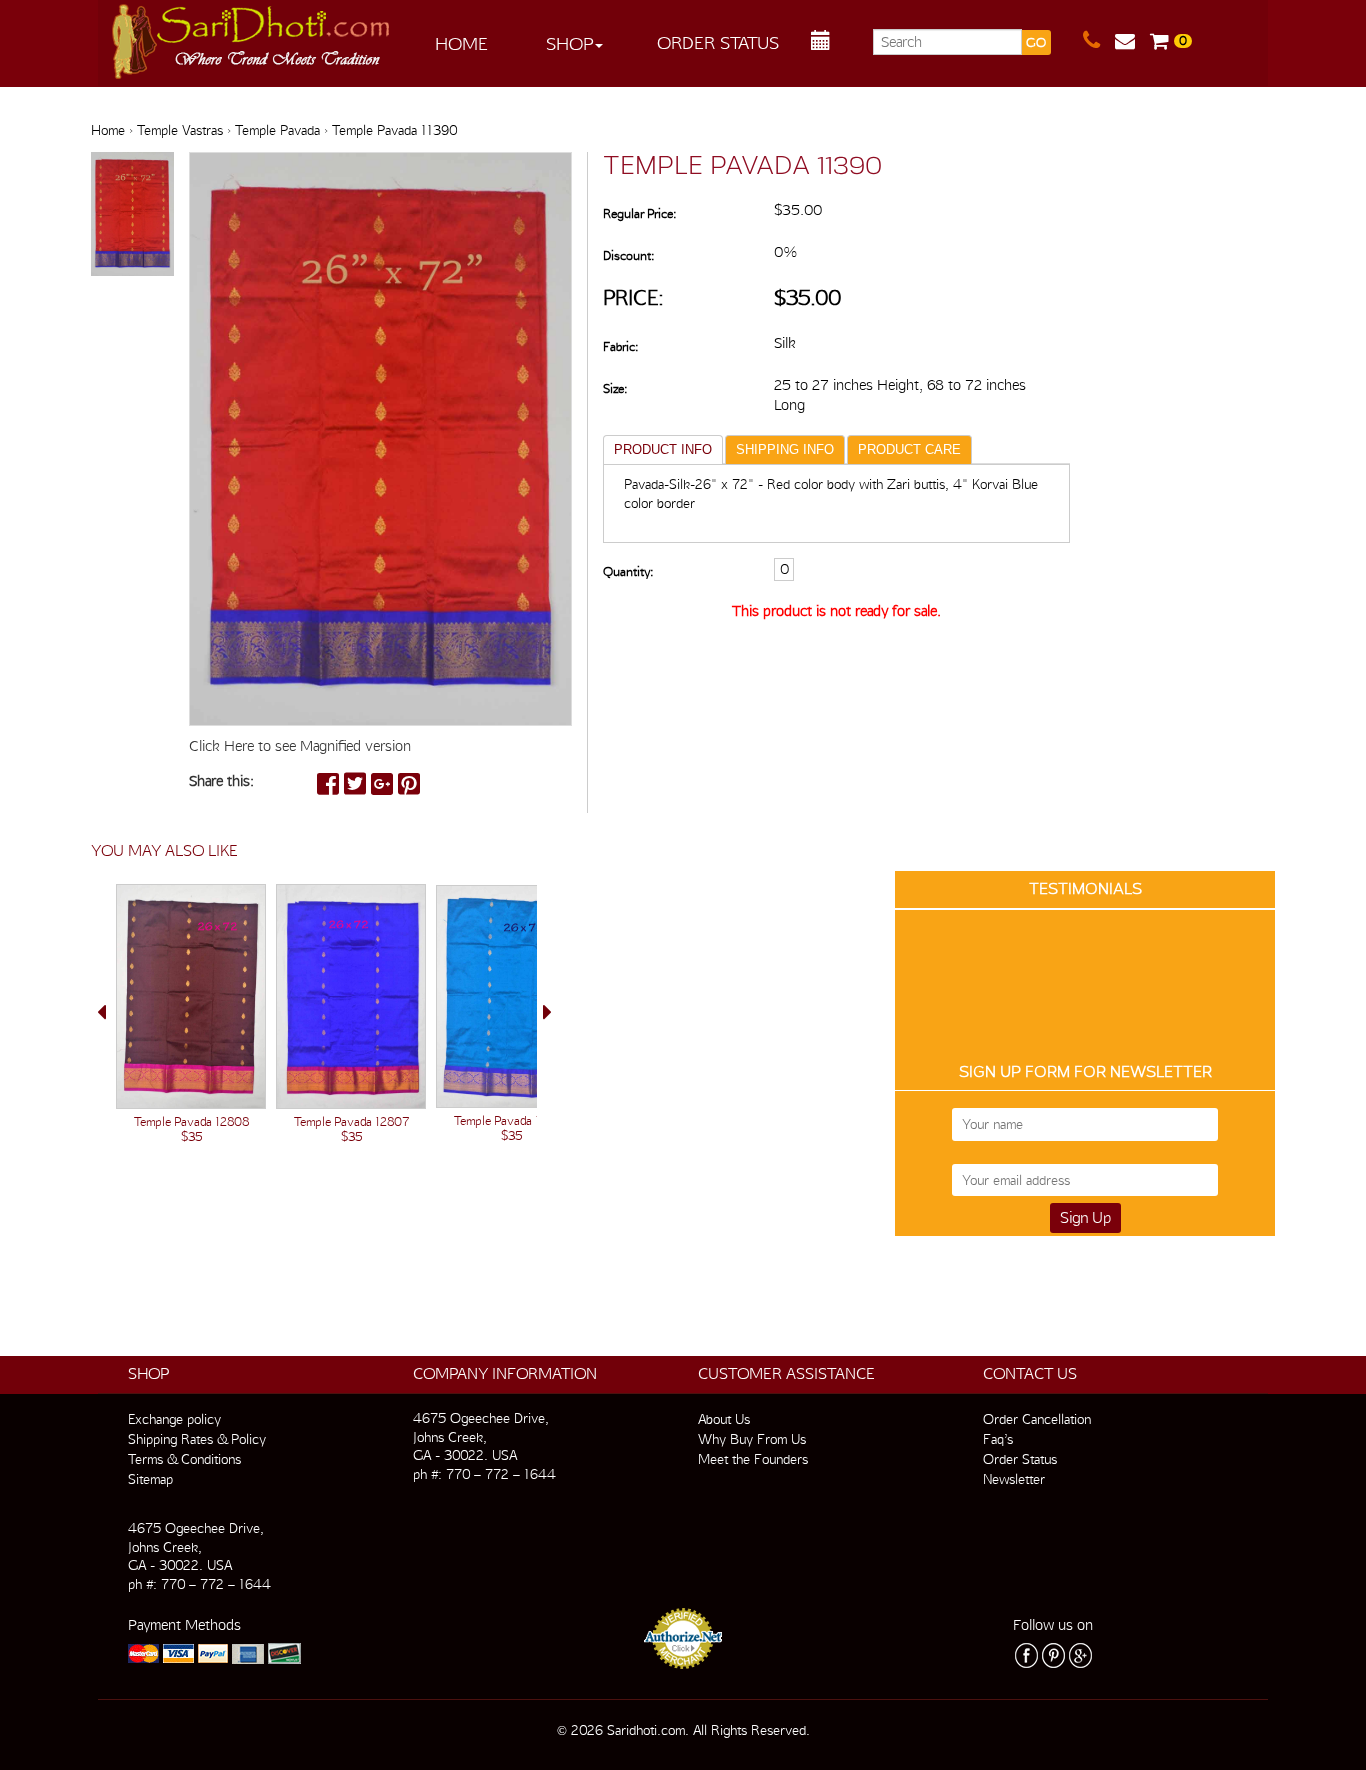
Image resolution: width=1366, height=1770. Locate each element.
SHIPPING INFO (785, 449)
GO (1036, 42)
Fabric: (620, 346)
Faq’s (998, 1439)
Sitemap (150, 1479)
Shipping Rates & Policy (197, 1439)
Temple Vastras (180, 130)
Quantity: (628, 571)
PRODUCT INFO (663, 449)
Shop (569, 43)
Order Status (718, 42)
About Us (724, 1419)
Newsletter (1014, 1479)
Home (461, 43)
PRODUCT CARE (909, 449)
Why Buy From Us (752, 1439)
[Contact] (1099, 41)
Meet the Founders (753, 1459)
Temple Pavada (277, 130)
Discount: (628, 255)
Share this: (221, 781)
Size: (615, 388)
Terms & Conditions (184, 1459)
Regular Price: (639, 213)
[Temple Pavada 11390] (132, 215)
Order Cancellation (1037, 1419)
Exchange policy (174, 1419)
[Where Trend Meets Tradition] (252, 36)
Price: (633, 297)
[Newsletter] (1132, 41)
